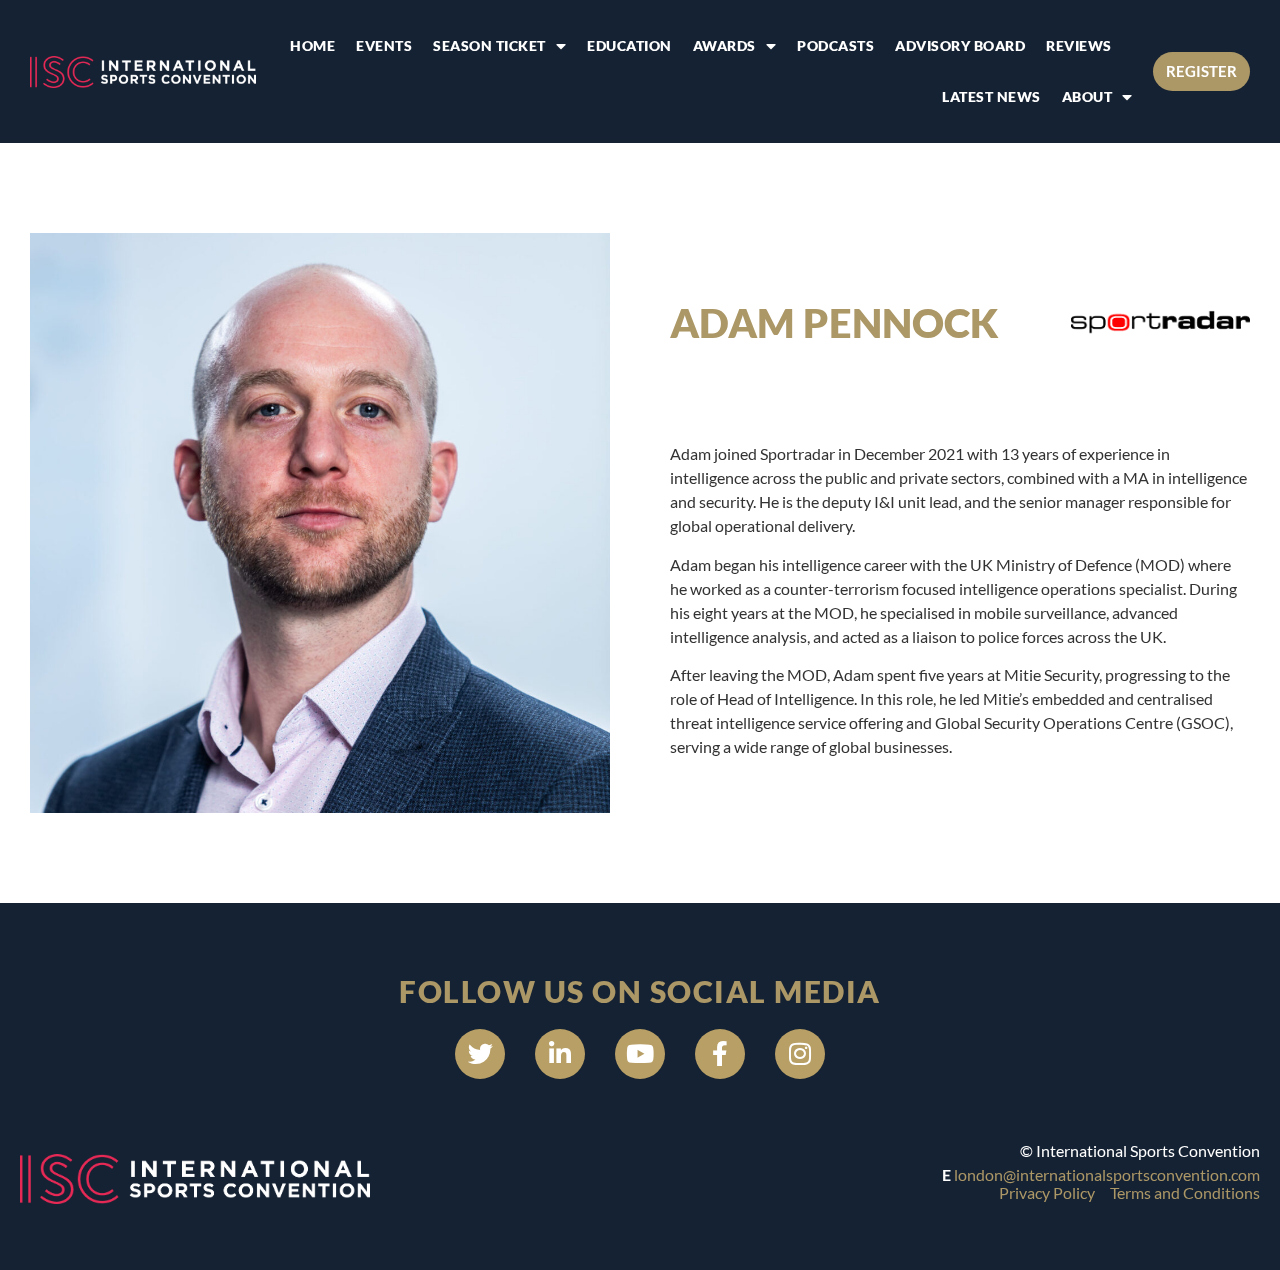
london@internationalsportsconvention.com (1107, 1174)
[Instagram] (800, 1054)
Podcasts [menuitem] (835, 45)
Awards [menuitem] (724, 45)
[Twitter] (480, 1054)
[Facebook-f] (720, 1054)
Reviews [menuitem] (1079, 45)
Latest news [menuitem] (991, 96)
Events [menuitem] (384, 45)
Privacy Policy (1047, 1192)
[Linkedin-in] (560, 1054)
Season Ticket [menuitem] (489, 45)
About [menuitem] (1087, 96)
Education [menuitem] (629, 45)
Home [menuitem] (312, 45)
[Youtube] (640, 1054)
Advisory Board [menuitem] (960, 45)
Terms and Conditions (1185, 1192)
